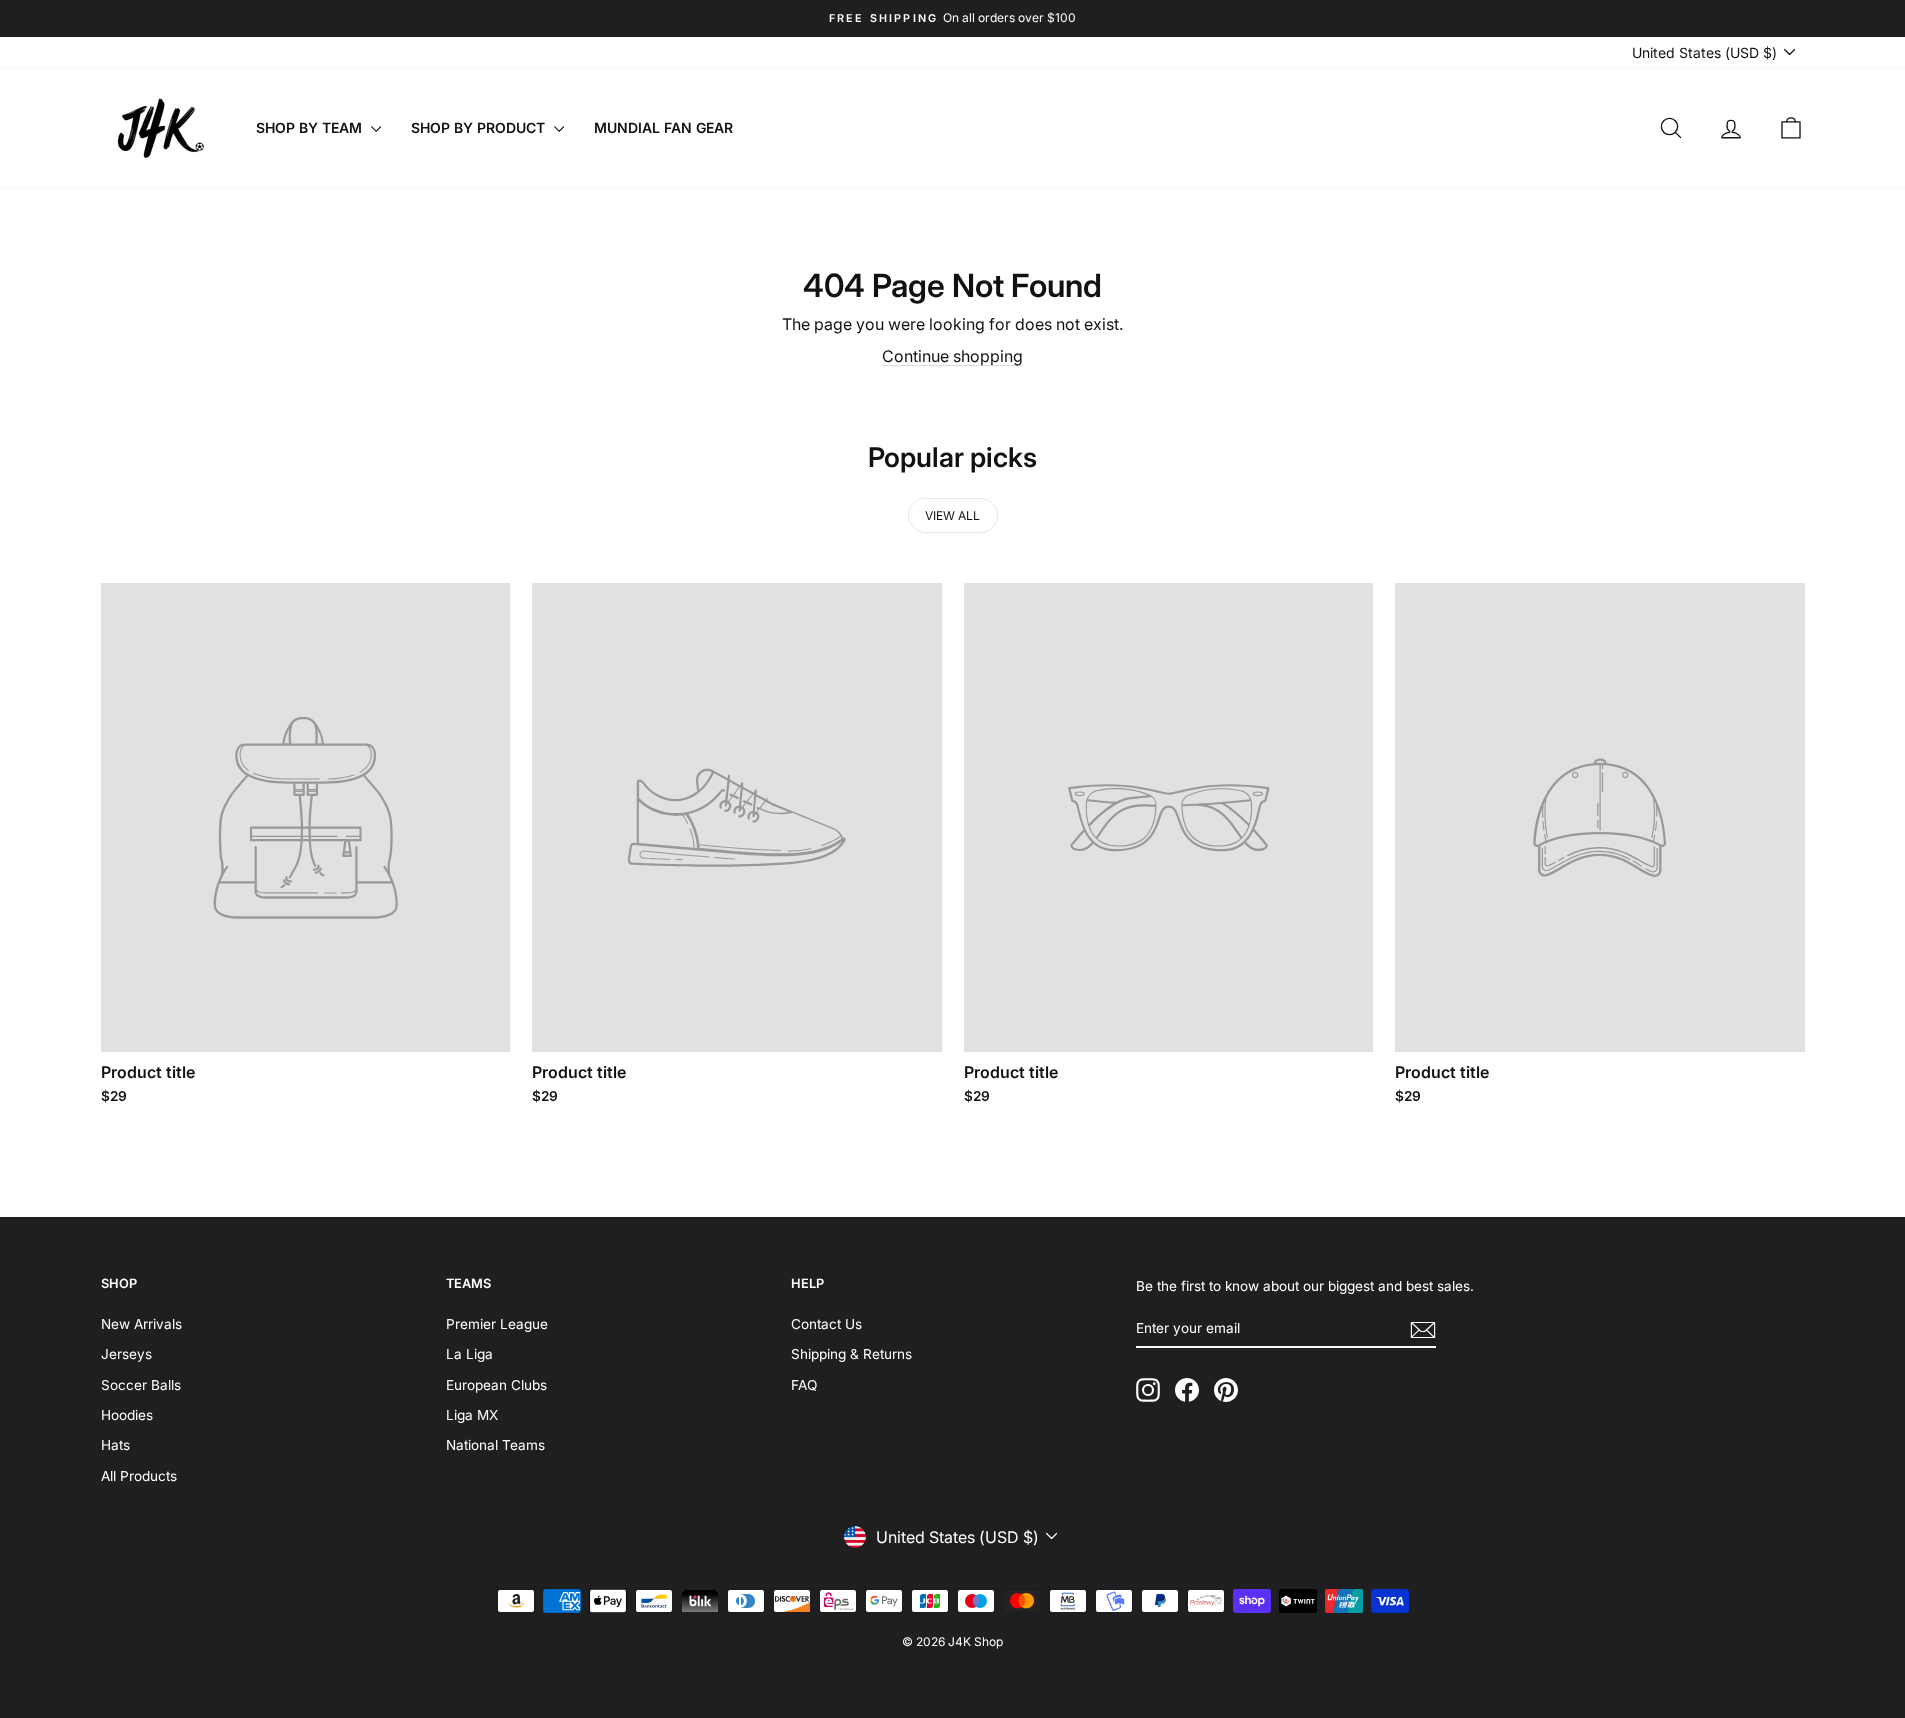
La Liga (469, 1354)
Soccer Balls (141, 1385)
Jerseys (126, 1354)
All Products (139, 1476)
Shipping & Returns (851, 1354)
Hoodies (127, 1415)
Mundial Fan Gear (663, 127)
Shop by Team (311, 127)
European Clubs (496, 1385)
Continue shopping (952, 356)
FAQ (804, 1385)
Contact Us (826, 1324)
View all (952, 515)
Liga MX (472, 1415)
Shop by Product (480, 127)
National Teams (495, 1445)
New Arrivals (141, 1324)
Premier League (497, 1324)
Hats (115, 1445)
